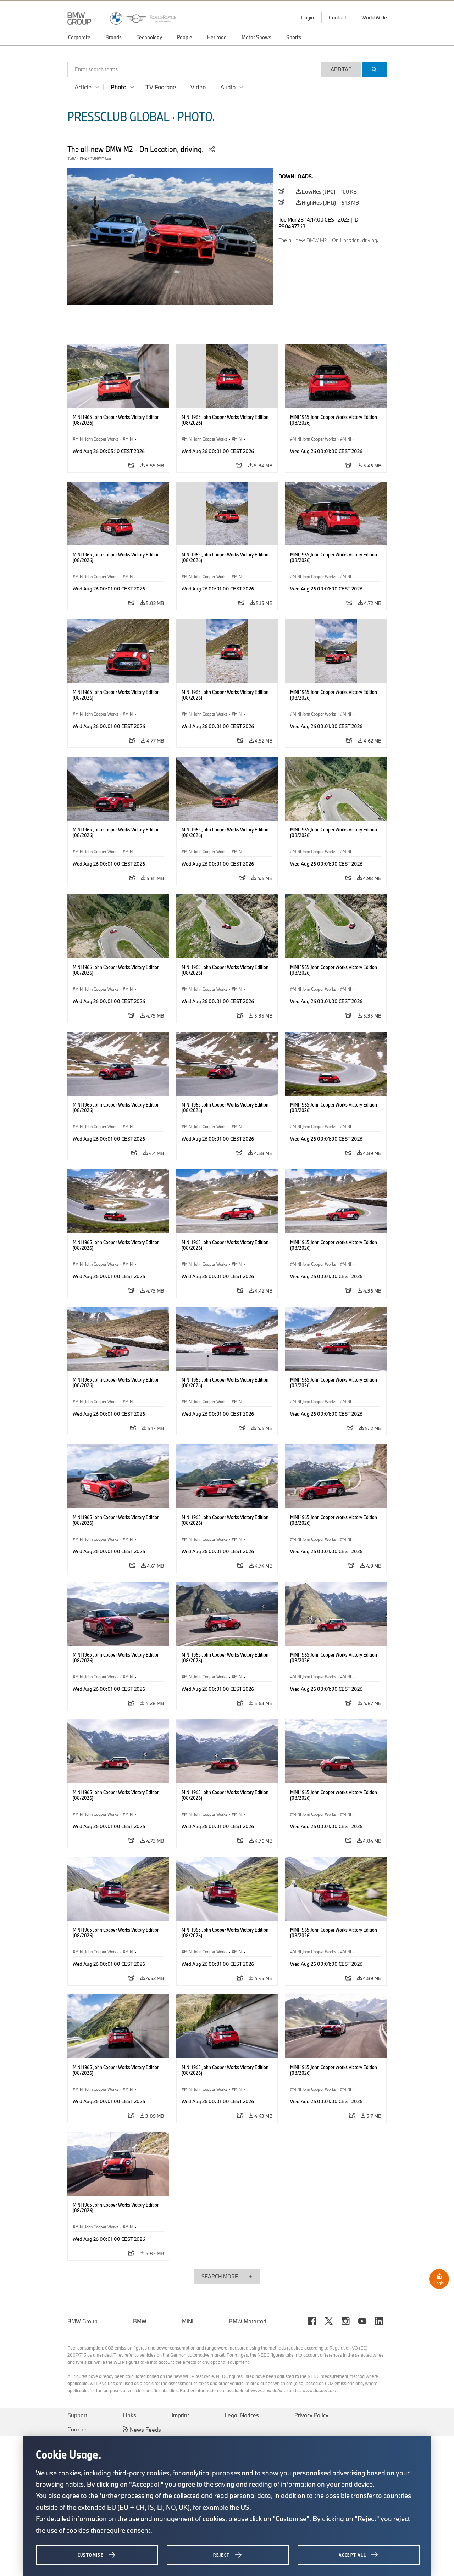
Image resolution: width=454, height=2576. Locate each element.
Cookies (77, 2429)
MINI (188, 2321)
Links (129, 2415)
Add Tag (341, 69)
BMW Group (82, 2321)
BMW (140, 2321)
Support (77, 2415)
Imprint (180, 2415)
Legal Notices (242, 2415)
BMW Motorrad (248, 2321)
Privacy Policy (311, 2415)
